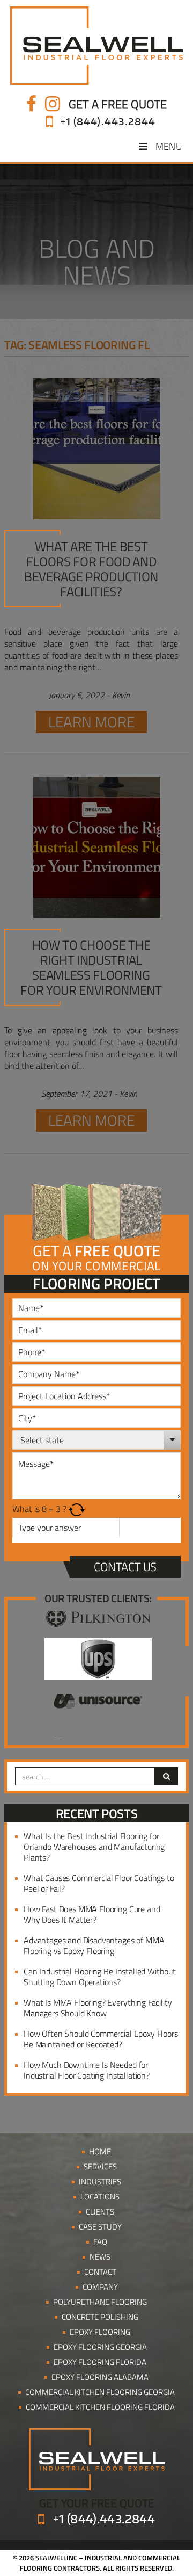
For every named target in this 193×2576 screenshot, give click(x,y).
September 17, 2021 (77, 1094)
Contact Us (125, 1567)
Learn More (91, 722)
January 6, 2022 (77, 695)
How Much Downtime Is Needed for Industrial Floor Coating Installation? (87, 2070)
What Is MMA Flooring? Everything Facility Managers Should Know (98, 2008)
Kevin (121, 695)
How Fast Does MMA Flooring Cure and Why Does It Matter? (92, 1914)
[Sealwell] (96, 46)
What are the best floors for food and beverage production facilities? (91, 569)
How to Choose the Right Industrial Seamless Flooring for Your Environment (91, 967)
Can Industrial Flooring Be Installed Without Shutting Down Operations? (100, 1977)
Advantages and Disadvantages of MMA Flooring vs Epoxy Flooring (94, 1945)
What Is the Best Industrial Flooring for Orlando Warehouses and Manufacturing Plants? (94, 1847)
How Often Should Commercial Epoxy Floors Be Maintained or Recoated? (101, 2039)
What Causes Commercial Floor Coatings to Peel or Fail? (99, 1883)
